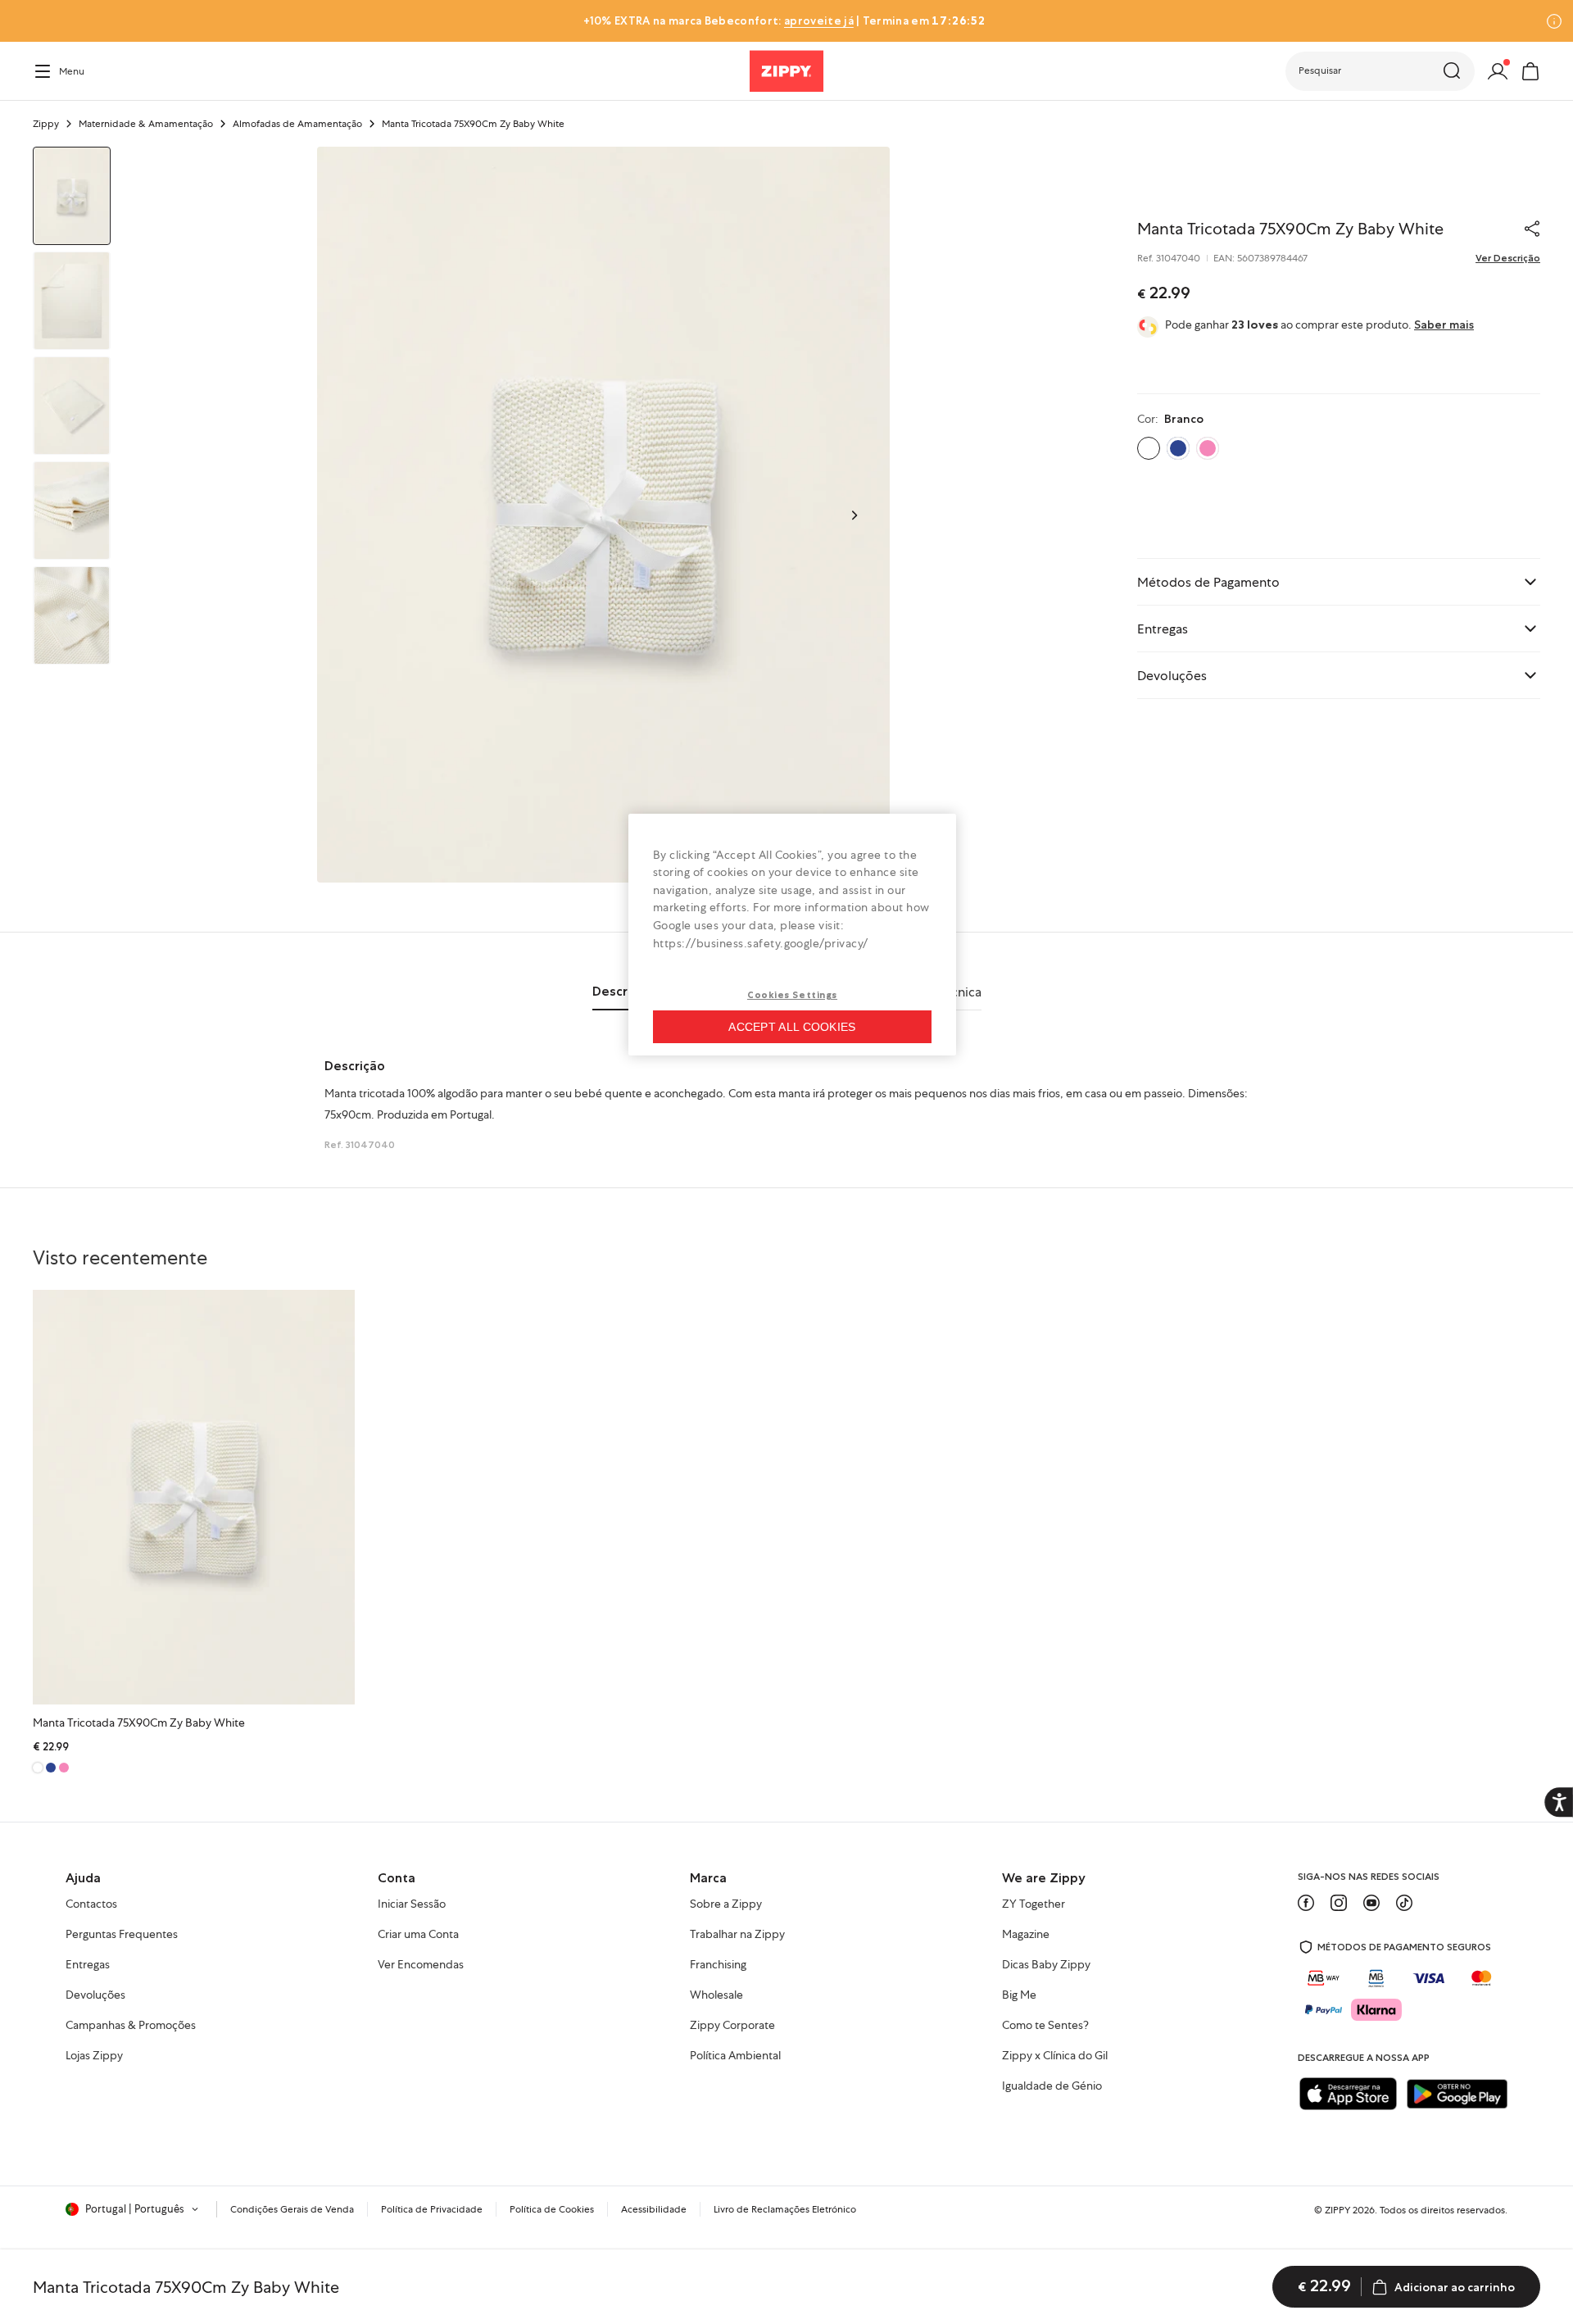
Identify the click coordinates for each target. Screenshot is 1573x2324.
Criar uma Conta (418, 1935)
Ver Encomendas (421, 1965)
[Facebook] (1306, 1903)
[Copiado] (1532, 229)
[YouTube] (1371, 1903)
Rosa (1208, 448)
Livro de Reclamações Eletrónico (785, 2209)
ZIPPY (1337, 2210)
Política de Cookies (552, 2209)
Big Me (1019, 1995)
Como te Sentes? (1045, 2026)
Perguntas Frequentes (122, 1935)
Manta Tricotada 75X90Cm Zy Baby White (139, 1723)
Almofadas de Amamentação (297, 124)
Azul (1178, 448)
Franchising (718, 1965)
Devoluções (95, 1995)
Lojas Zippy (94, 2056)
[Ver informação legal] (1554, 21)
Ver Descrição (1508, 258)
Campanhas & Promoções (131, 2026)
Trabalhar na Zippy (737, 1935)
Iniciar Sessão (412, 1904)
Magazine (1026, 1935)
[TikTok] (1404, 1903)
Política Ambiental (735, 2056)
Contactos (91, 1904)
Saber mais (1444, 325)
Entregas (88, 1965)
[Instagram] (1339, 1903)
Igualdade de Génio (1052, 2086)
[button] (1380, 71)
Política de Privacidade (432, 2209)
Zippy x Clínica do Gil (1055, 2056)
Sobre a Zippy (726, 1904)
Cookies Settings (792, 995)
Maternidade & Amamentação (146, 124)
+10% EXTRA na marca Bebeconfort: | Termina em (784, 20)
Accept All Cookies (792, 1027)
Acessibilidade (654, 2209)
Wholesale (716, 1995)
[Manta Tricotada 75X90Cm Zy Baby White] (194, 1497)
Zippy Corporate (732, 2026)
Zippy (46, 124)
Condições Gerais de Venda (292, 2209)
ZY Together (1034, 1904)
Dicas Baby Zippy (1046, 1965)
